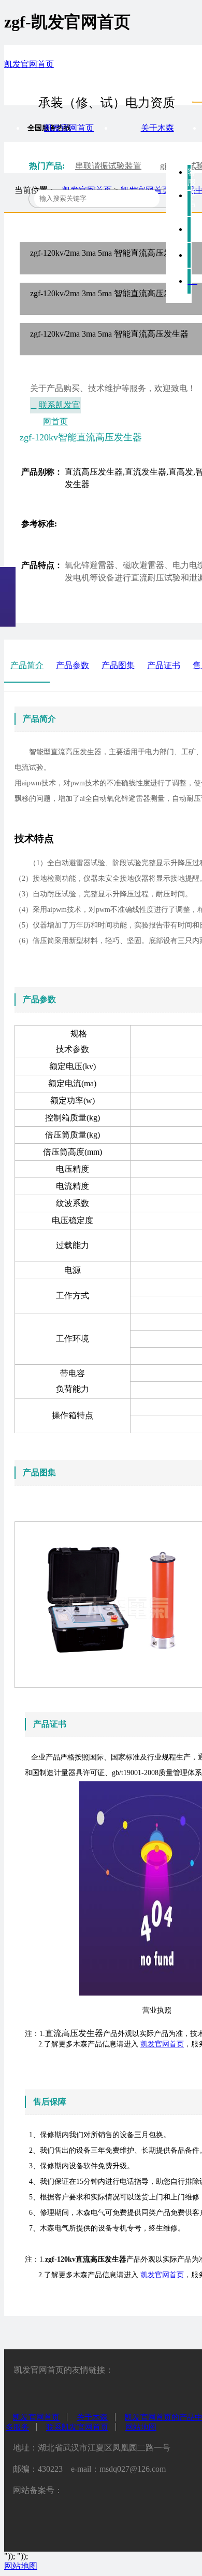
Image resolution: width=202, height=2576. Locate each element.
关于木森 (157, 128)
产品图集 (118, 665)
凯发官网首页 (29, 64)
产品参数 (73, 665)
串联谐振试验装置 (108, 166)
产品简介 (27, 665)
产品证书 (164, 665)
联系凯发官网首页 (60, 407)
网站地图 (141, 2427)
